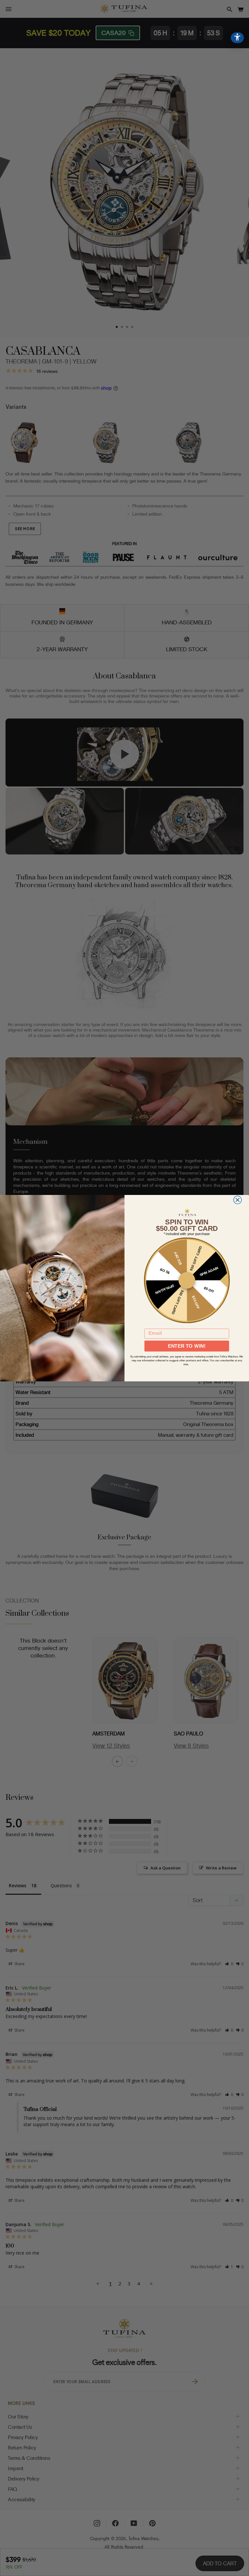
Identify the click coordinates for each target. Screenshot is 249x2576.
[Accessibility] (237, 38)
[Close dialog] (237, 1200)
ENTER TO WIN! (187, 1346)
